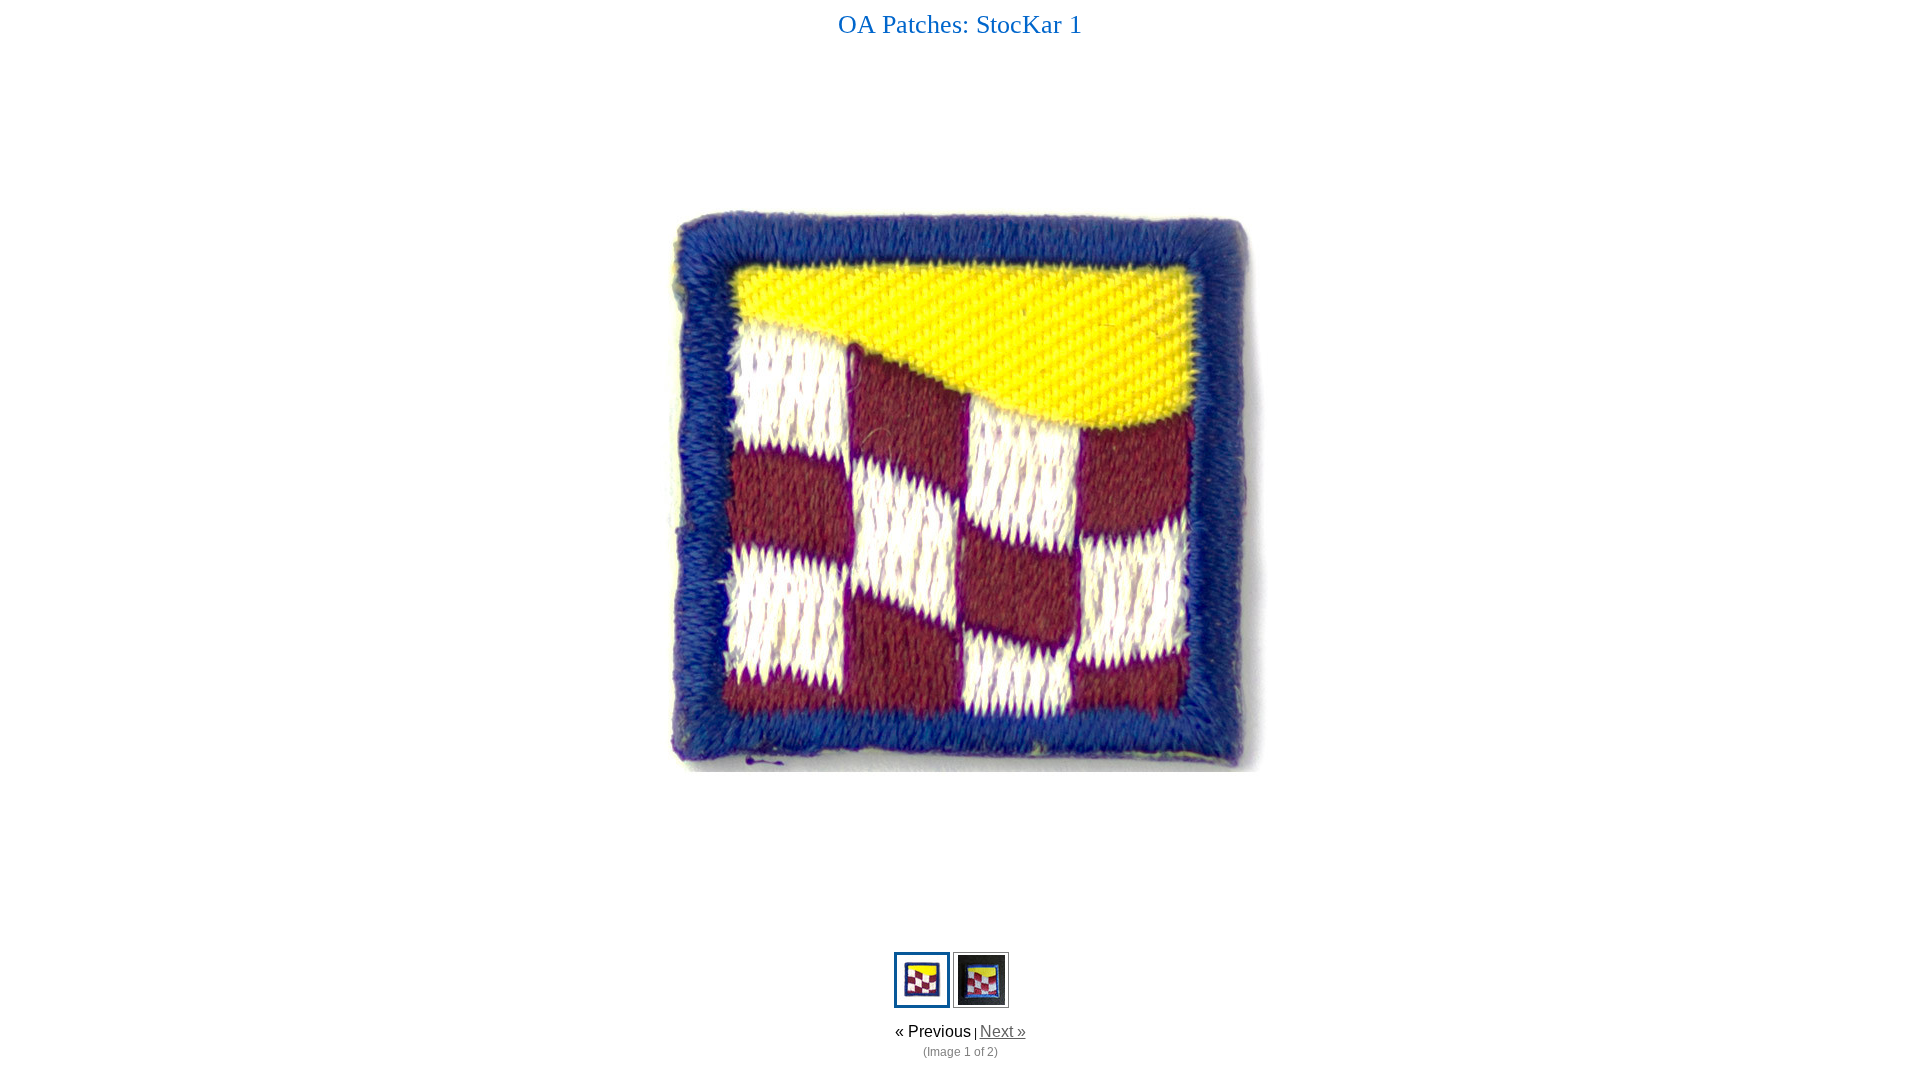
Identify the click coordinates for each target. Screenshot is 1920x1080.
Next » (1003, 1031)
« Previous (933, 1031)
